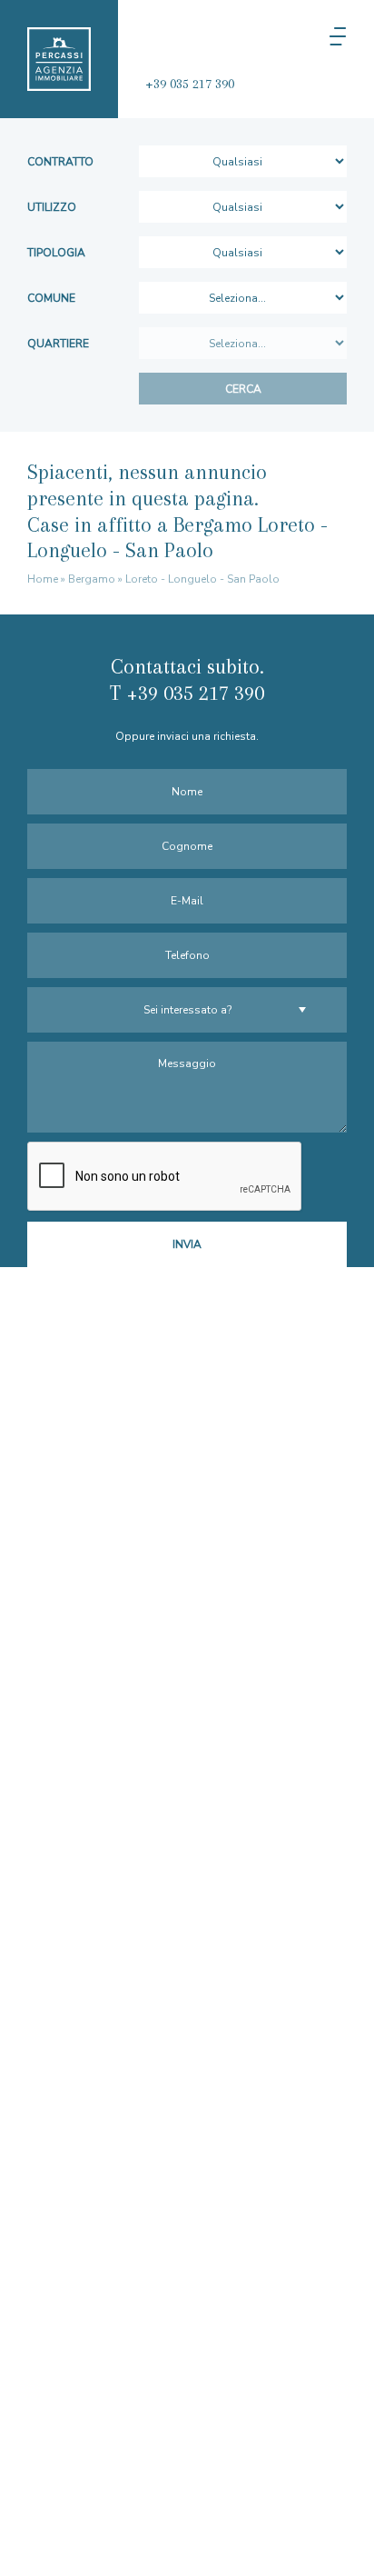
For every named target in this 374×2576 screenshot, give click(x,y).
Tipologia (56, 253)
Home (43, 579)
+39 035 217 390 (190, 84)
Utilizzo (52, 207)
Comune (51, 298)
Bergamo (92, 579)
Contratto (60, 162)
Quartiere (58, 344)
